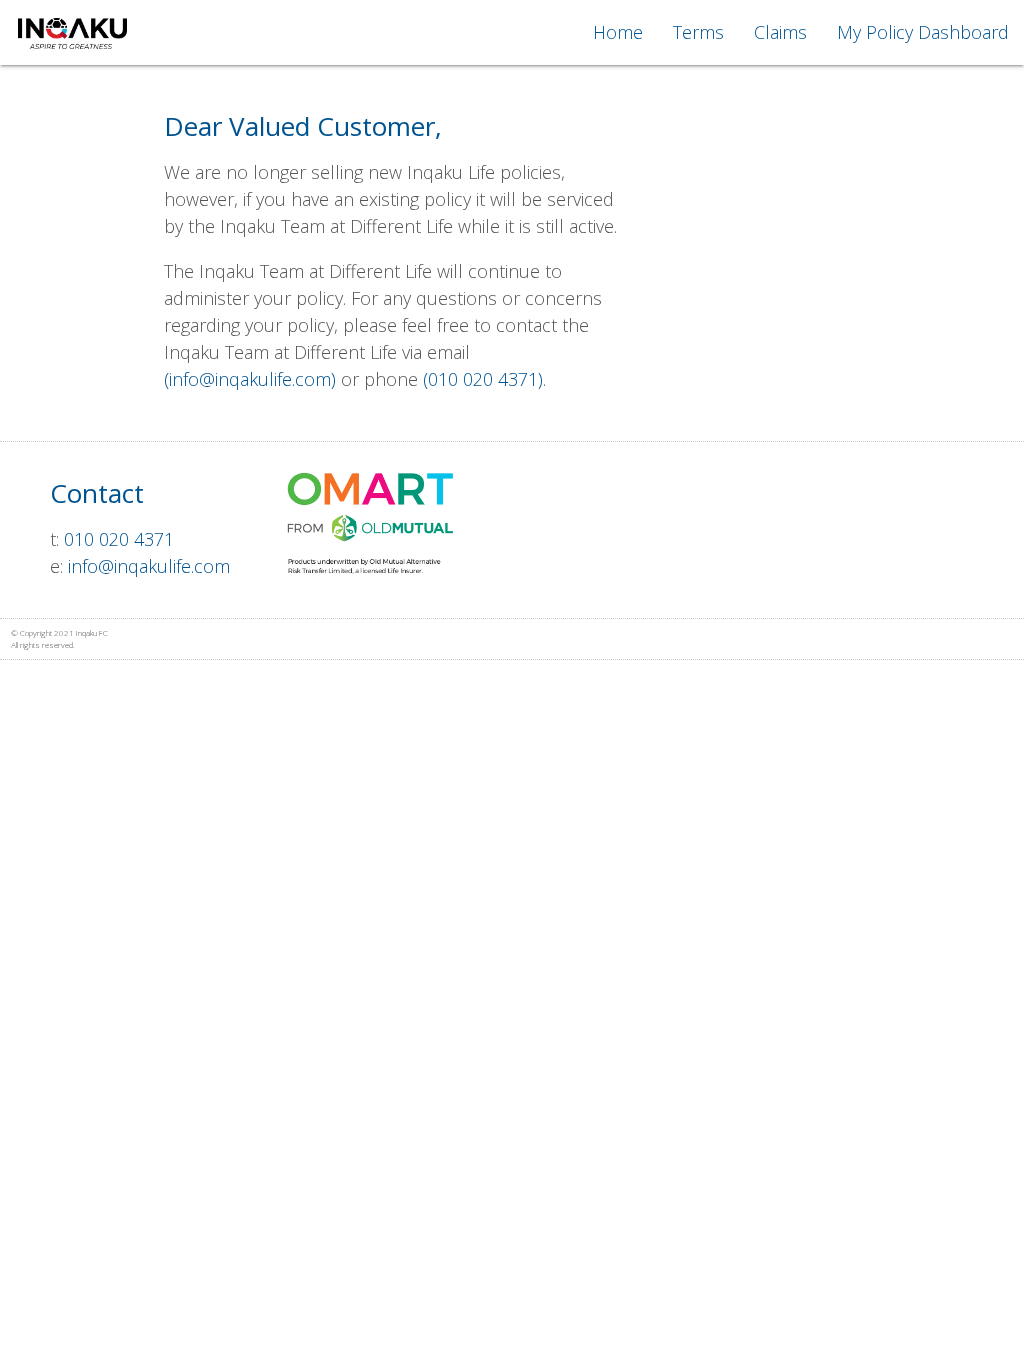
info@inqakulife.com (149, 566)
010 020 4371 (119, 539)
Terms (698, 32)
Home (618, 32)
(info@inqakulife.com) (250, 379)
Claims (780, 32)
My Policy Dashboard (923, 32)
